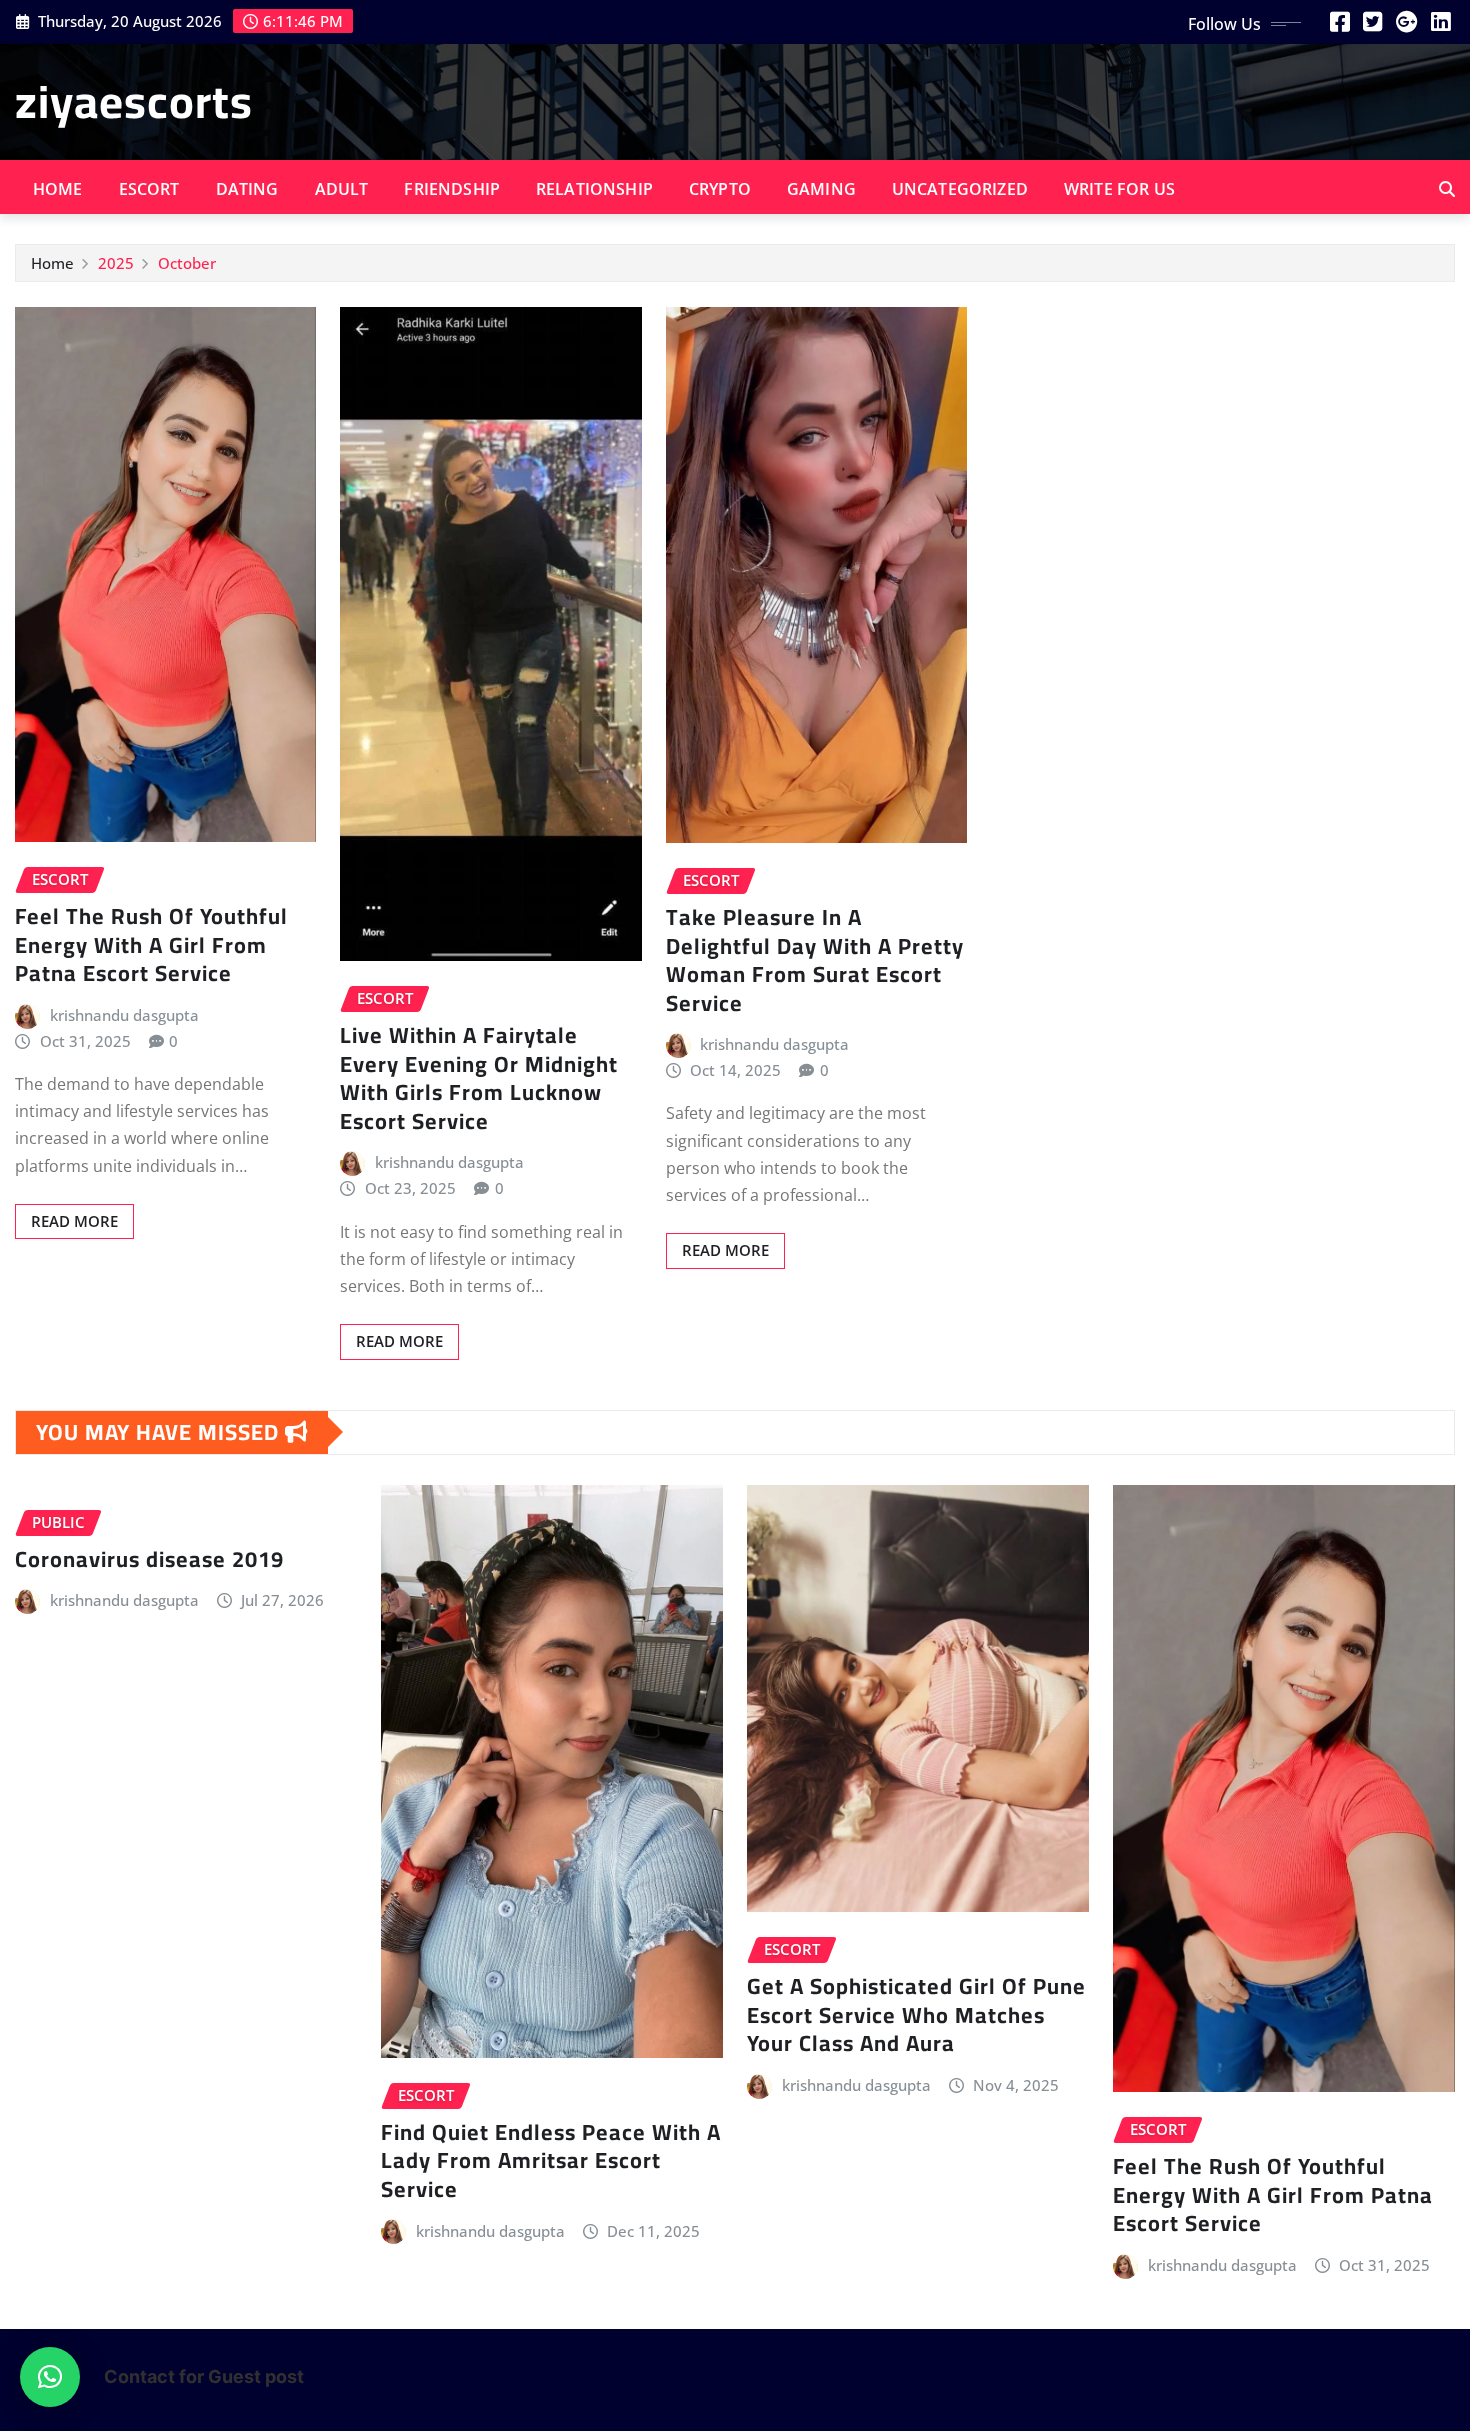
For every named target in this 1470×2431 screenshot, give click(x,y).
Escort (149, 189)
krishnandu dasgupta (124, 1015)
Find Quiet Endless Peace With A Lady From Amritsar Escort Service (551, 2160)
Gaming (821, 189)
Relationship (594, 189)
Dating (247, 189)
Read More (74, 1221)
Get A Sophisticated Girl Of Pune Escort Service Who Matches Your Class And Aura (916, 2014)
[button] (50, 2377)
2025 (116, 263)
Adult (342, 189)
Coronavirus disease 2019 (149, 1559)
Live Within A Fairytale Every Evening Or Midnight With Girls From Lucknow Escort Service (479, 1078)
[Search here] (1447, 189)
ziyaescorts (134, 101)
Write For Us (1119, 189)
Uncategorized (960, 189)
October (187, 263)
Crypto (720, 189)
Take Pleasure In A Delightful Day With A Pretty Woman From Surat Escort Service (815, 960)
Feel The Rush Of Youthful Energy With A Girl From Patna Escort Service (151, 944)
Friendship (452, 189)
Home (58, 189)
